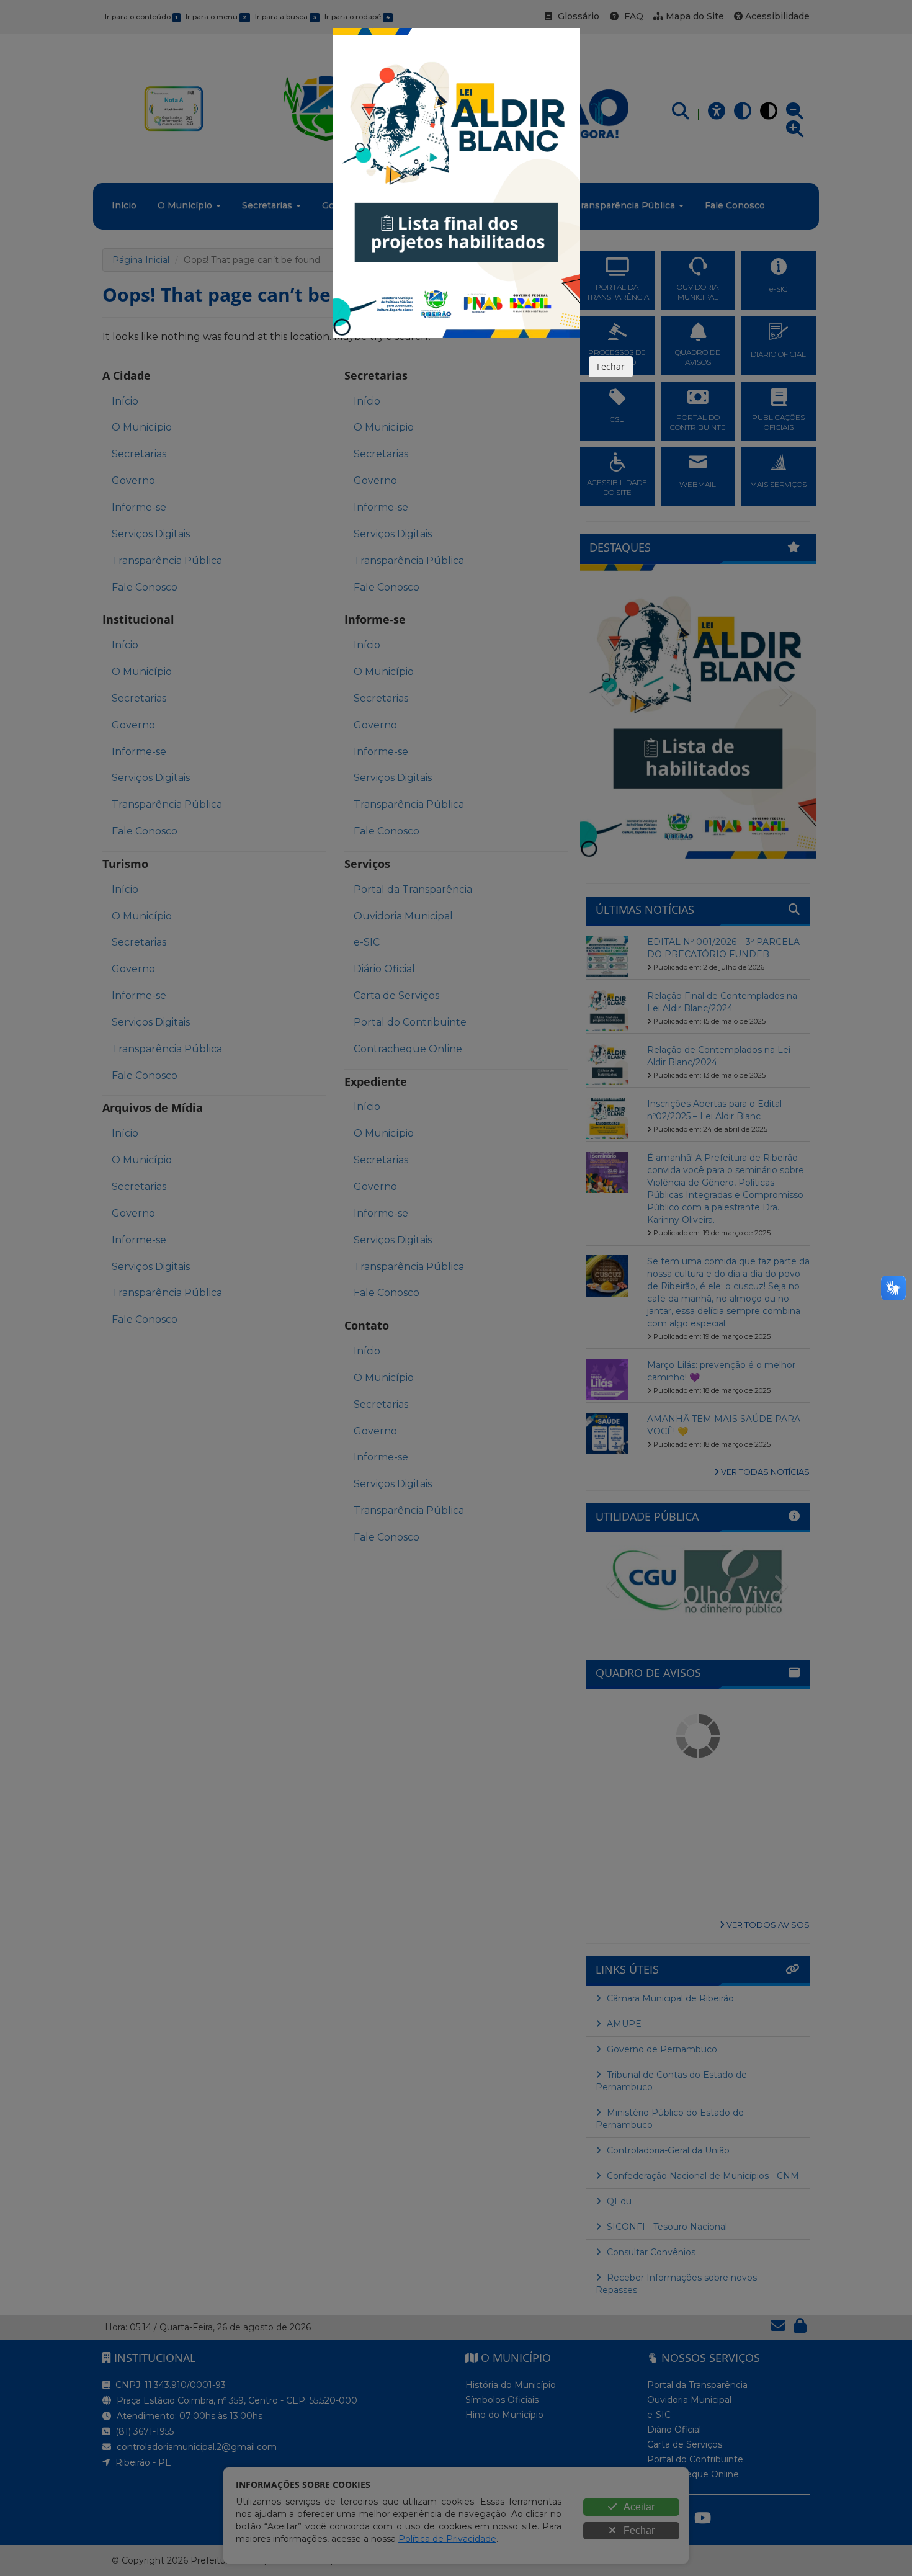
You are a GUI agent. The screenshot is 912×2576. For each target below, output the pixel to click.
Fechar (611, 366)
